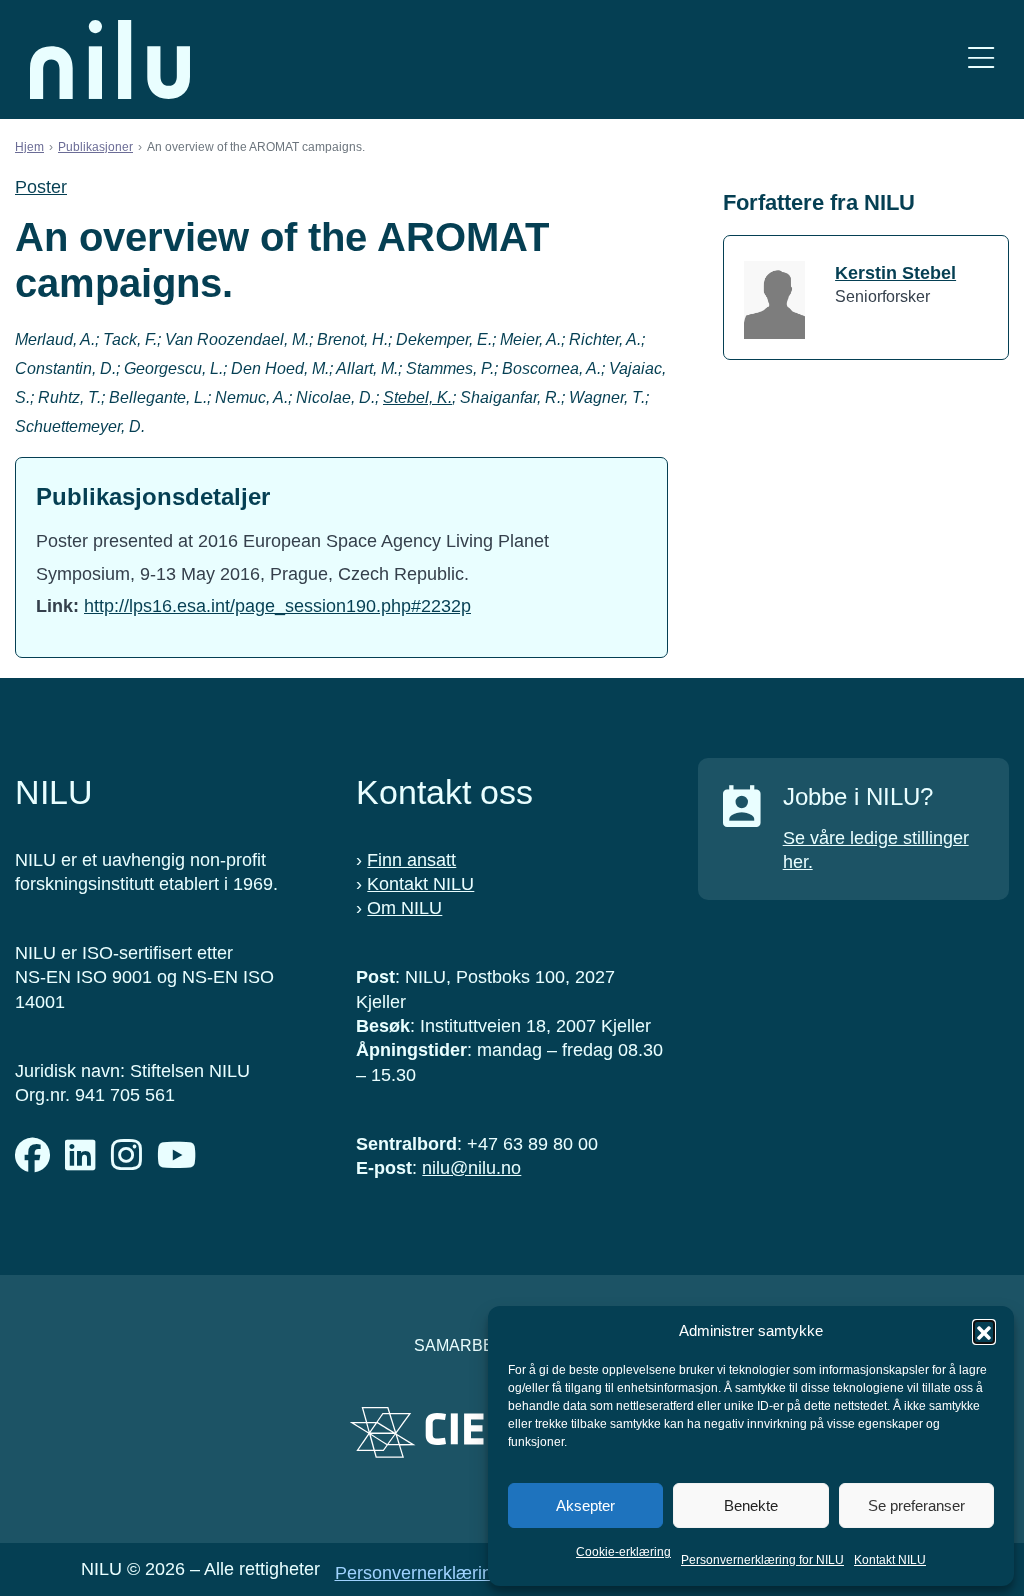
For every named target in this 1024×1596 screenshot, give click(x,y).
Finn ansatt (411, 860)
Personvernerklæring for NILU (762, 1560)
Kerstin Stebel (895, 273)
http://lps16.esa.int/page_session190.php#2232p (277, 606)
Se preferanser (916, 1505)
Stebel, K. (417, 397)
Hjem (29, 147)
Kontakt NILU (890, 1560)
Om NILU (404, 908)
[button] (984, 1331)
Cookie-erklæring (623, 1552)
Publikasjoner (95, 147)
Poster (41, 187)
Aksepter (585, 1505)
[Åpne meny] (981, 59)
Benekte (751, 1505)
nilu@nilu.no (471, 1168)
